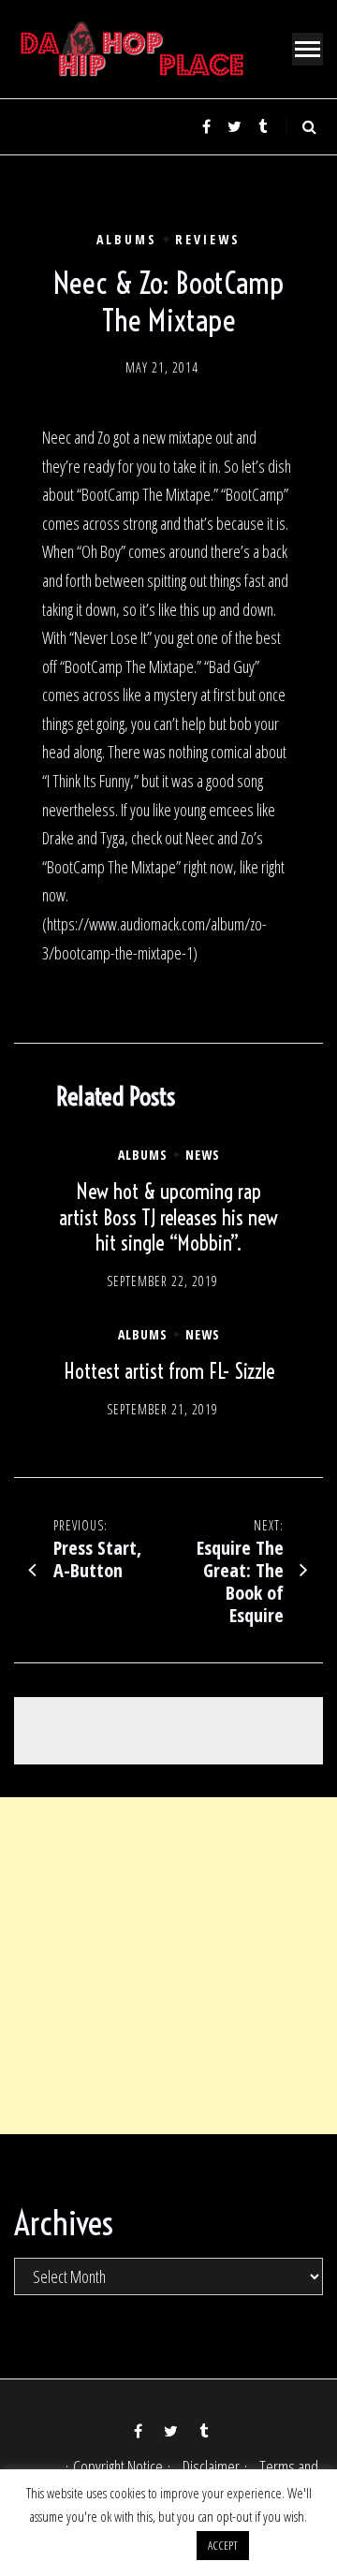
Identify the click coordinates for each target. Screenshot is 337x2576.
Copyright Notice (118, 2466)
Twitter (234, 126)
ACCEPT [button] (223, 2545)
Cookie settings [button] (138, 2544)
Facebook (206, 126)
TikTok (262, 126)
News (203, 1155)
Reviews (208, 240)
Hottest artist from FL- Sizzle (169, 1371)
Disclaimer (211, 2466)
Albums (127, 240)
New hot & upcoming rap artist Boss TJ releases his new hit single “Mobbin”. (168, 1217)
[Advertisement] (168, 1966)
